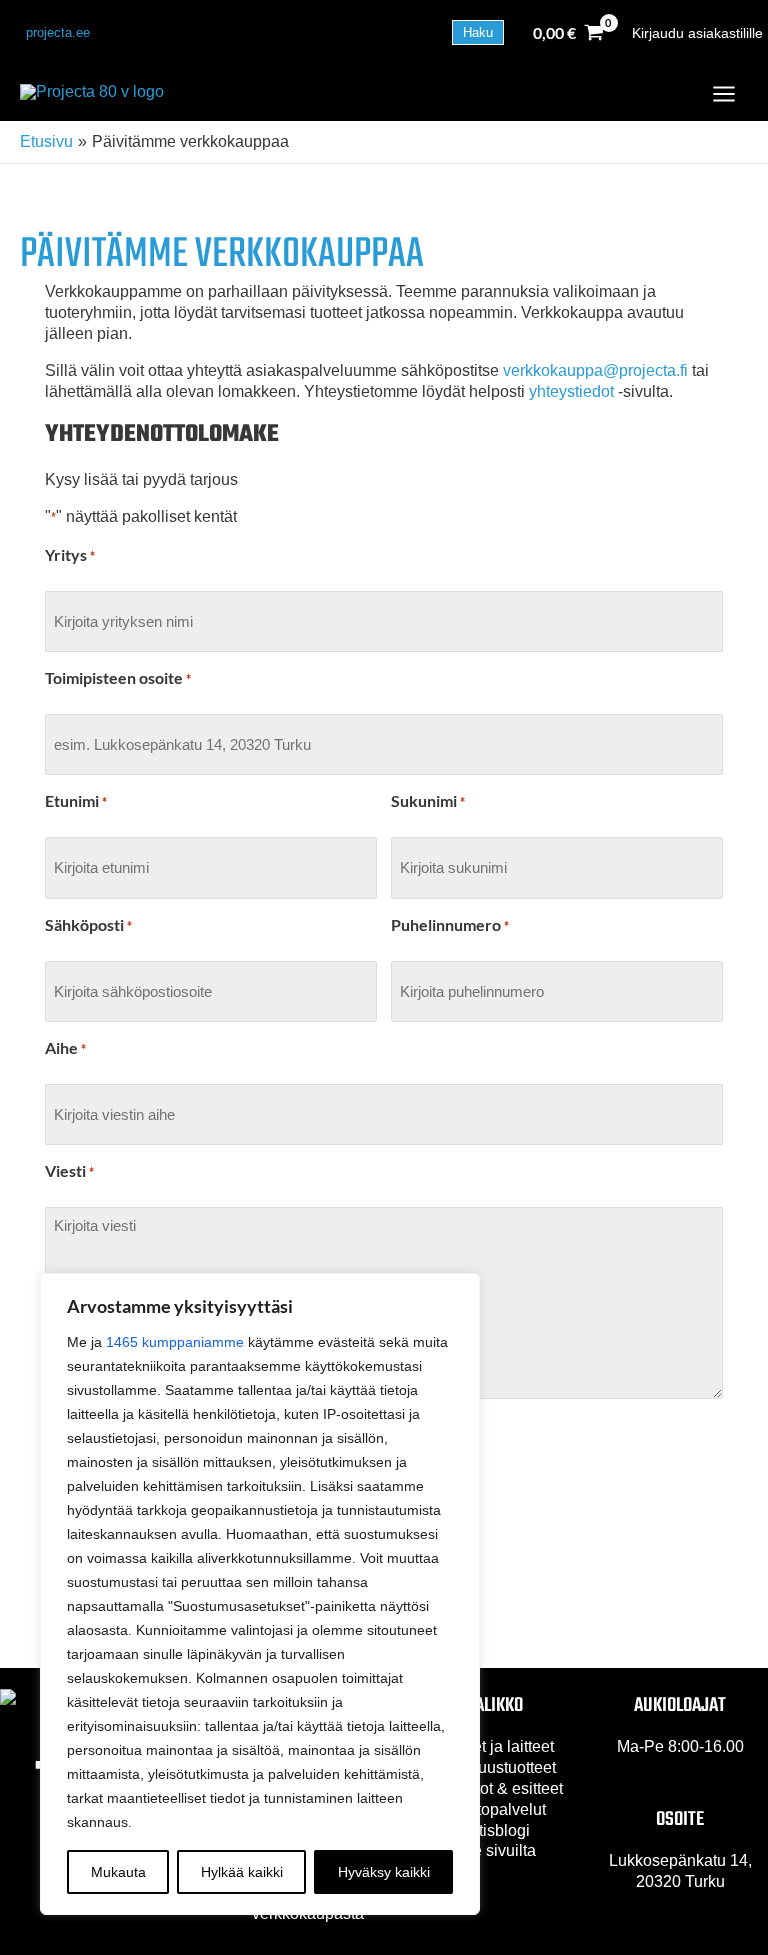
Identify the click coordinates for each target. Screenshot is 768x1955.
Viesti (69, 1170)
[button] (58, 32)
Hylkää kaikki (242, 1872)
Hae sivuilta (494, 1850)
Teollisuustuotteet (494, 1767)
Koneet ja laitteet (494, 1746)
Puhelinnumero (450, 924)
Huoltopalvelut (494, 1809)
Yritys (70, 554)
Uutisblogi (494, 1830)
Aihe (65, 1047)
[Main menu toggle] (724, 94)
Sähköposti (88, 924)
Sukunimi (428, 800)
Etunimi (76, 800)
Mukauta (118, 1872)
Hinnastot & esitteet (494, 1788)
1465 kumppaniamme (175, 1342)
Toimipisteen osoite (118, 677)
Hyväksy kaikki (384, 1872)
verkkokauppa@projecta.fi (595, 370)
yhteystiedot (571, 391)
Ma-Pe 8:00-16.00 (680, 1746)
